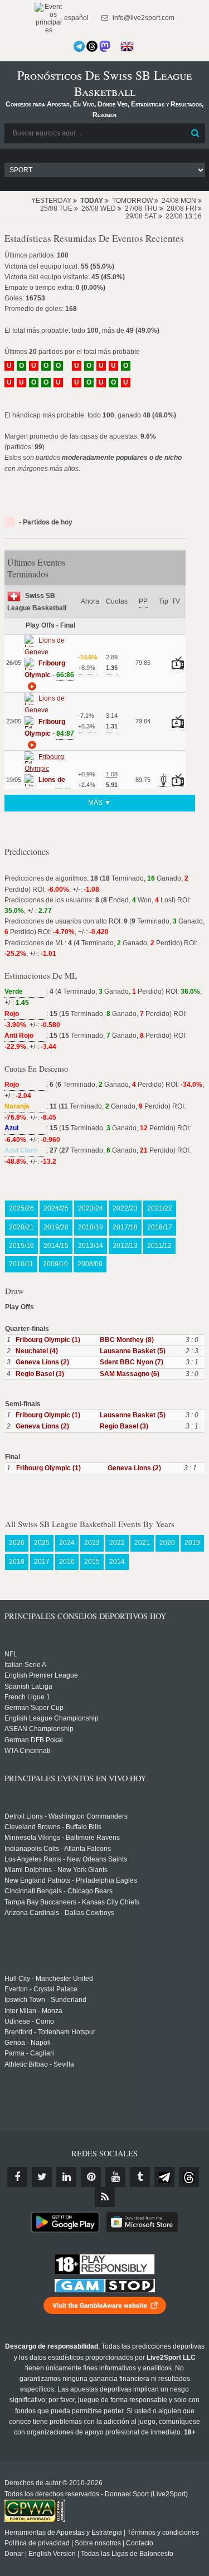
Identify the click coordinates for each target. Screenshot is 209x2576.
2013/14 (91, 1246)
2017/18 (125, 1227)
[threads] (189, 2177)
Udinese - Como (29, 2021)
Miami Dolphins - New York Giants (56, 1870)
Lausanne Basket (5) (133, 1351)
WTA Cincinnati (27, 1751)
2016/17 (160, 1227)
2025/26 (21, 1208)
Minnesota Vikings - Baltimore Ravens (62, 1838)
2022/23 (125, 1208)
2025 (42, 1543)
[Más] (31, 686)
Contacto (140, 2543)
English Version (52, 2554)
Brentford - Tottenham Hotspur (50, 2032)
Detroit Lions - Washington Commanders (66, 1816)
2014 (117, 1562)
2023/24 (91, 1208)
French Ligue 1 (27, 1697)
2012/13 (125, 1246)
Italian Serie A (25, 1665)
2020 (167, 1543)
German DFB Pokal (34, 1740)
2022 (117, 1543)
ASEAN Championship (39, 1729)
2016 (67, 1562)
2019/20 (56, 1227)
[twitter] (42, 2177)
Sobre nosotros (98, 2543)
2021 (142, 1543)
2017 (42, 1562)
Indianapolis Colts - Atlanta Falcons (58, 1849)
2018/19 (91, 1227)
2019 (192, 1543)
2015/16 (21, 1246)
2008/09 (90, 1264)
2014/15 (56, 1246)
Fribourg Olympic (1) (48, 1340)
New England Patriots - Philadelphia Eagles (71, 1880)
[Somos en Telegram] (79, 46)
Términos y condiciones (163, 2533)
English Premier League (41, 1675)
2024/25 (56, 1208)
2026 (17, 1543)
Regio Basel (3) (40, 1374)
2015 (92, 1562)
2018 (17, 1562)
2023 (92, 1543)
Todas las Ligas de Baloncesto (127, 2554)
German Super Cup (34, 1708)
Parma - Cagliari (29, 2053)
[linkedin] (66, 2177)
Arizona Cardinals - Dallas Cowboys (59, 1913)
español (76, 18)
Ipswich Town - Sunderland (45, 2000)
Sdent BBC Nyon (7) (132, 1362)
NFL (11, 1654)
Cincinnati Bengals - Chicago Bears (59, 1891)
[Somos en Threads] (92, 46)
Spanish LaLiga (28, 1686)
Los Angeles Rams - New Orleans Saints (66, 1859)
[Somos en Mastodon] (105, 46)
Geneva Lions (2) (42, 1362)
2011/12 (159, 1246)
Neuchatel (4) (37, 1351)
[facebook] (17, 2177)
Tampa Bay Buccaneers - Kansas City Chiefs (72, 1902)
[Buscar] (196, 133)
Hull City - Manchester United (49, 1979)
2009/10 (55, 1264)
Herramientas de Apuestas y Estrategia (63, 2533)
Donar (14, 2554)
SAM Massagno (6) (130, 1374)
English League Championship (52, 1718)
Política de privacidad (37, 2543)
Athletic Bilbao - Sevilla (39, 2064)
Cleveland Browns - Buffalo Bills (53, 1827)
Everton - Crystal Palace (41, 1989)
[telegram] (164, 2177)
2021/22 (160, 1208)
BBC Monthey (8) (127, 1340)
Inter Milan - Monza (33, 2011)
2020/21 (21, 1227)
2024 (67, 1543)
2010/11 (21, 1264)
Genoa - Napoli (28, 2043)
